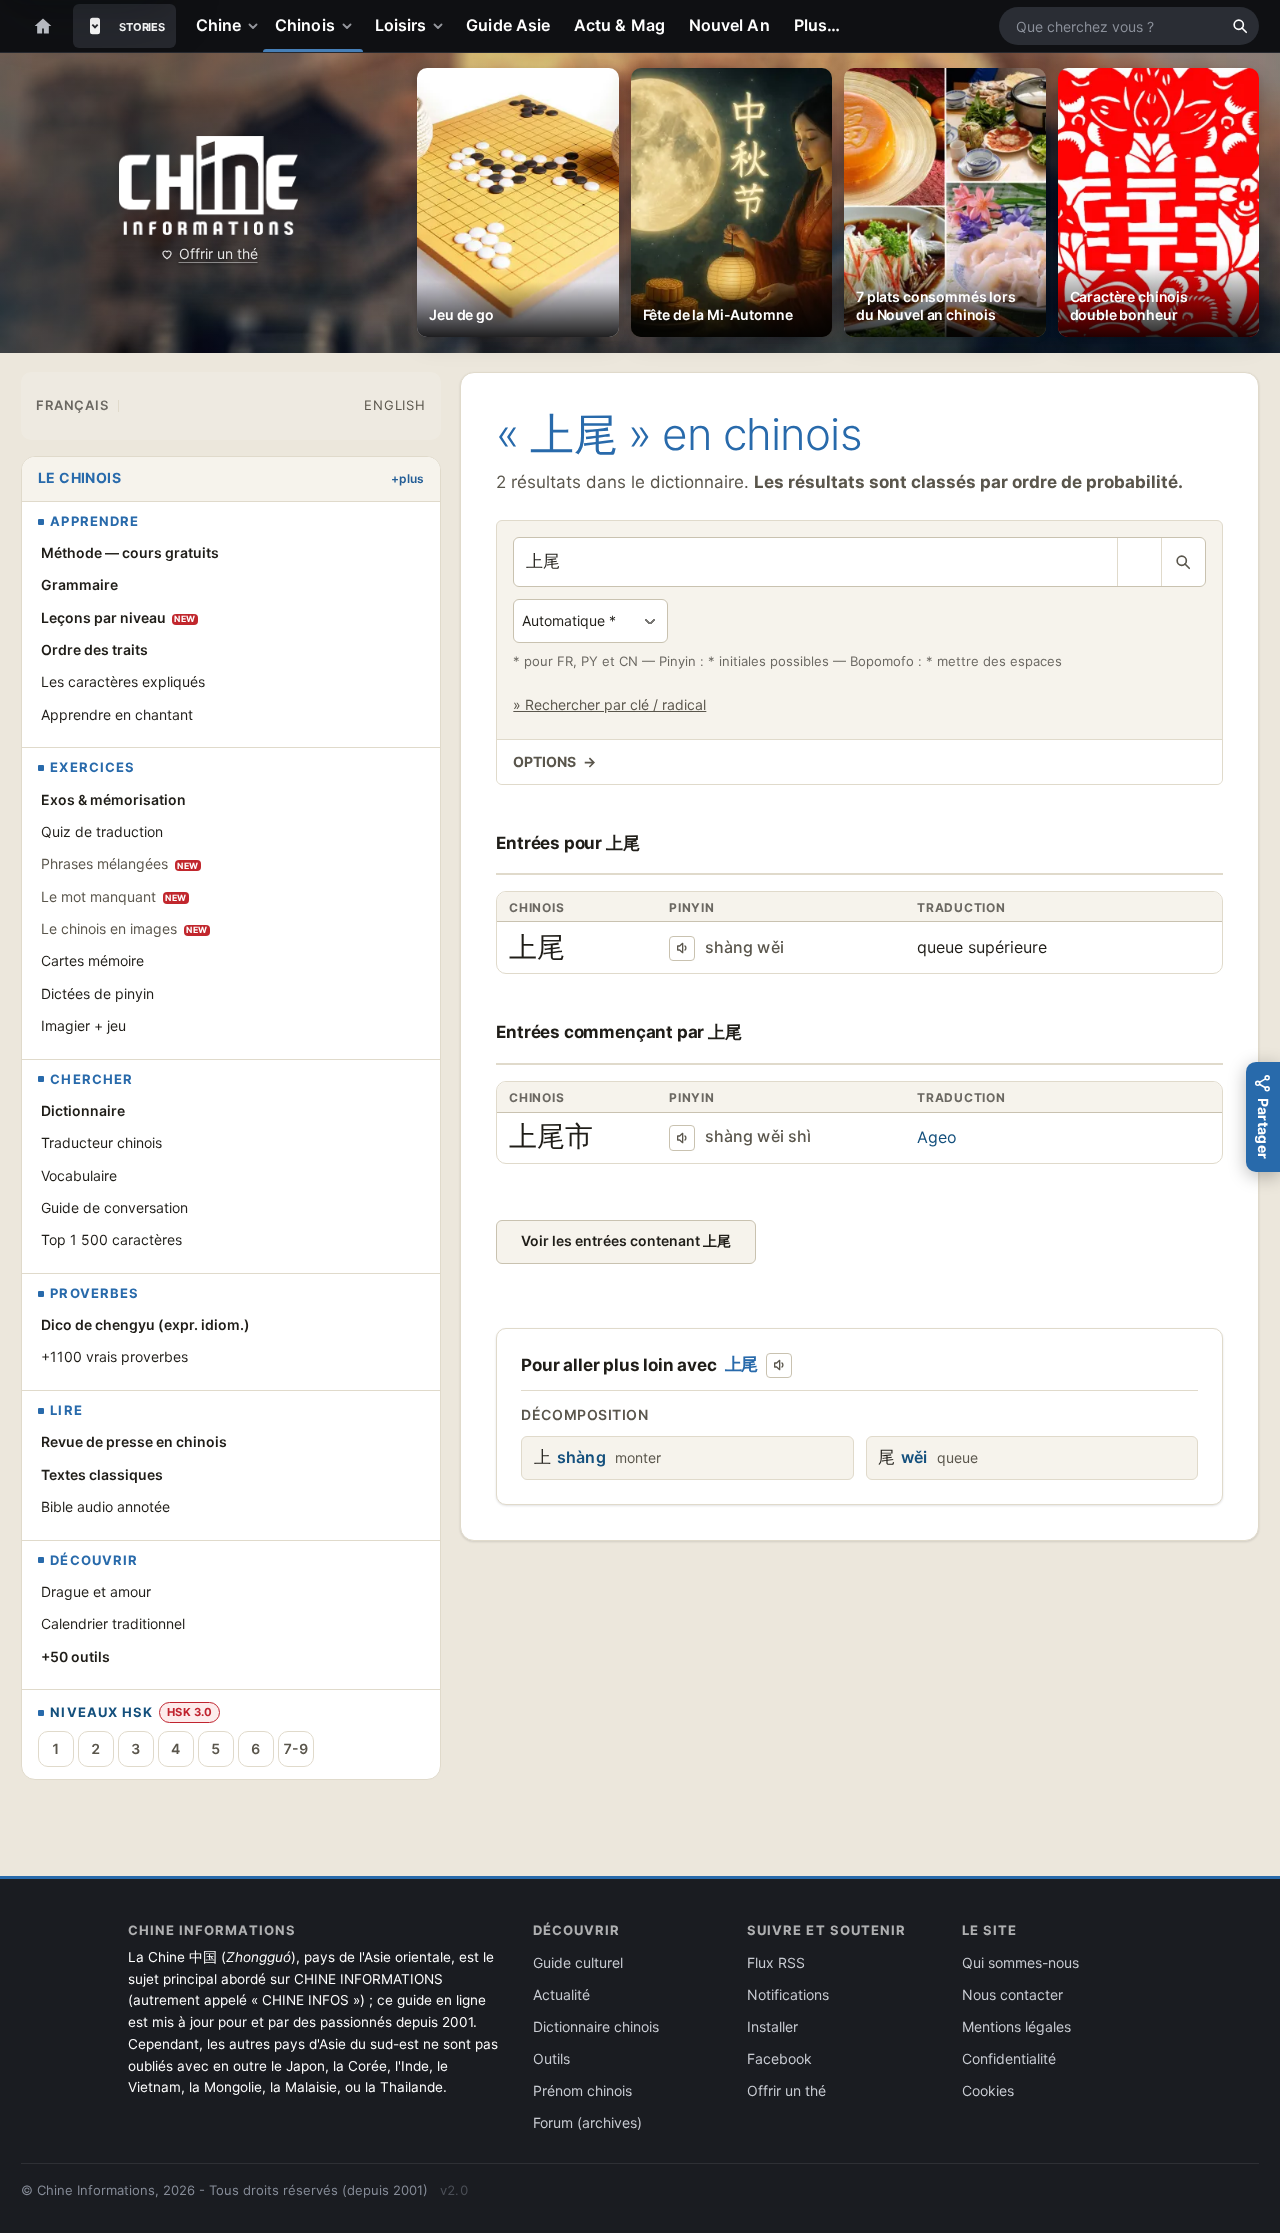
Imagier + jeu (83, 1025)
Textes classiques (102, 1474)
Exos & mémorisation (113, 799)
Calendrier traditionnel (113, 1623)
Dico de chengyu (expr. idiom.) (145, 1324)
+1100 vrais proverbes (114, 1356)
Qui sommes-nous (1020, 1962)
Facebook (779, 2058)
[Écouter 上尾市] (682, 1138)
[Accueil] (43, 26)
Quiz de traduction (102, 831)
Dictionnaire (83, 1110)
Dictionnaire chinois (596, 2026)
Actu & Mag (619, 25)
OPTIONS (554, 761)
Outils (551, 2058)
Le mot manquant (114, 896)
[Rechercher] (1240, 26)
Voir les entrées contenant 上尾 (626, 1240)
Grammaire (79, 584)
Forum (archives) (587, 2122)
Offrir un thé (218, 253)
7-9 (295, 1748)
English (394, 405)
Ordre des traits (94, 649)
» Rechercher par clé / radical (609, 704)
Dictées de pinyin (97, 993)
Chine (218, 25)
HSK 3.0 (190, 1712)
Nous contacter (1012, 1994)
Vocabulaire (79, 1175)
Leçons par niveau (118, 617)
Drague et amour (96, 1591)
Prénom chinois (582, 2090)
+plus (407, 478)
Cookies (988, 2090)
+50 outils (75, 1656)
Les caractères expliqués (123, 681)
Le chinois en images (124, 928)
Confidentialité (1009, 2058)
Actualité (561, 1994)
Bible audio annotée (105, 1506)
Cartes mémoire (92, 960)
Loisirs (401, 25)
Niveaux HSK (101, 1712)
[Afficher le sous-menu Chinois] (351, 26)
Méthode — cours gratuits (130, 552)
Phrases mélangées (120, 863)
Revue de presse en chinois (134, 1441)
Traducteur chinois (101, 1142)
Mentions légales (1016, 2026)
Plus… (817, 25)
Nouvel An (729, 25)
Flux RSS (776, 1962)
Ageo (937, 1137)
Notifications (788, 1994)
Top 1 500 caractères (111, 1239)
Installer (772, 2026)
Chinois (305, 25)
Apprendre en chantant (117, 714)
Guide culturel (578, 1962)
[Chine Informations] (208, 185)
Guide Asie (508, 25)
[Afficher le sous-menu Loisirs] (442, 26)
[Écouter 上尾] (682, 949)
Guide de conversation (114, 1207)
